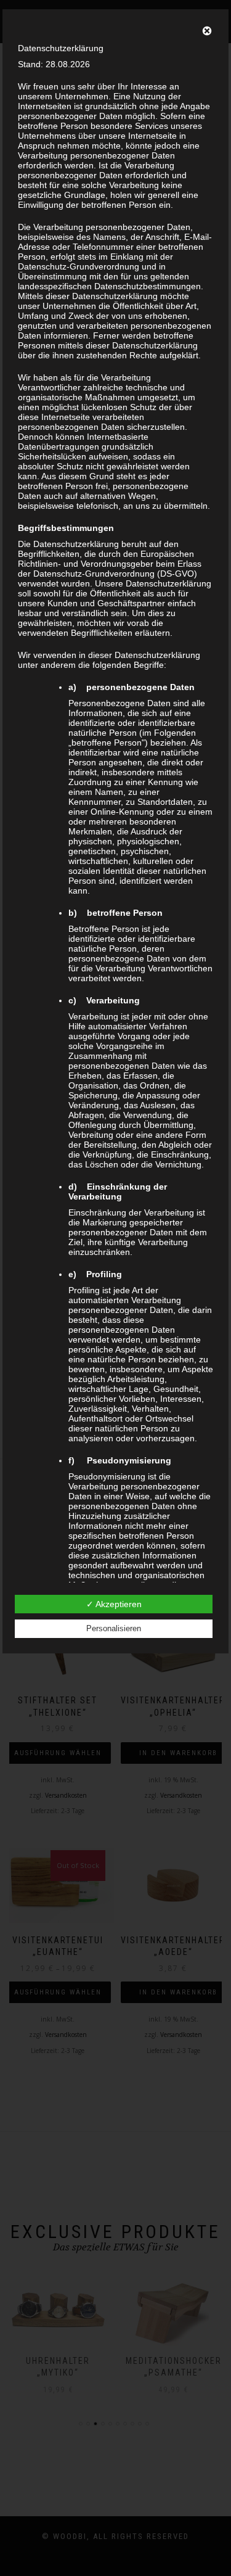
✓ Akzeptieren (114, 1604)
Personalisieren (114, 1628)
